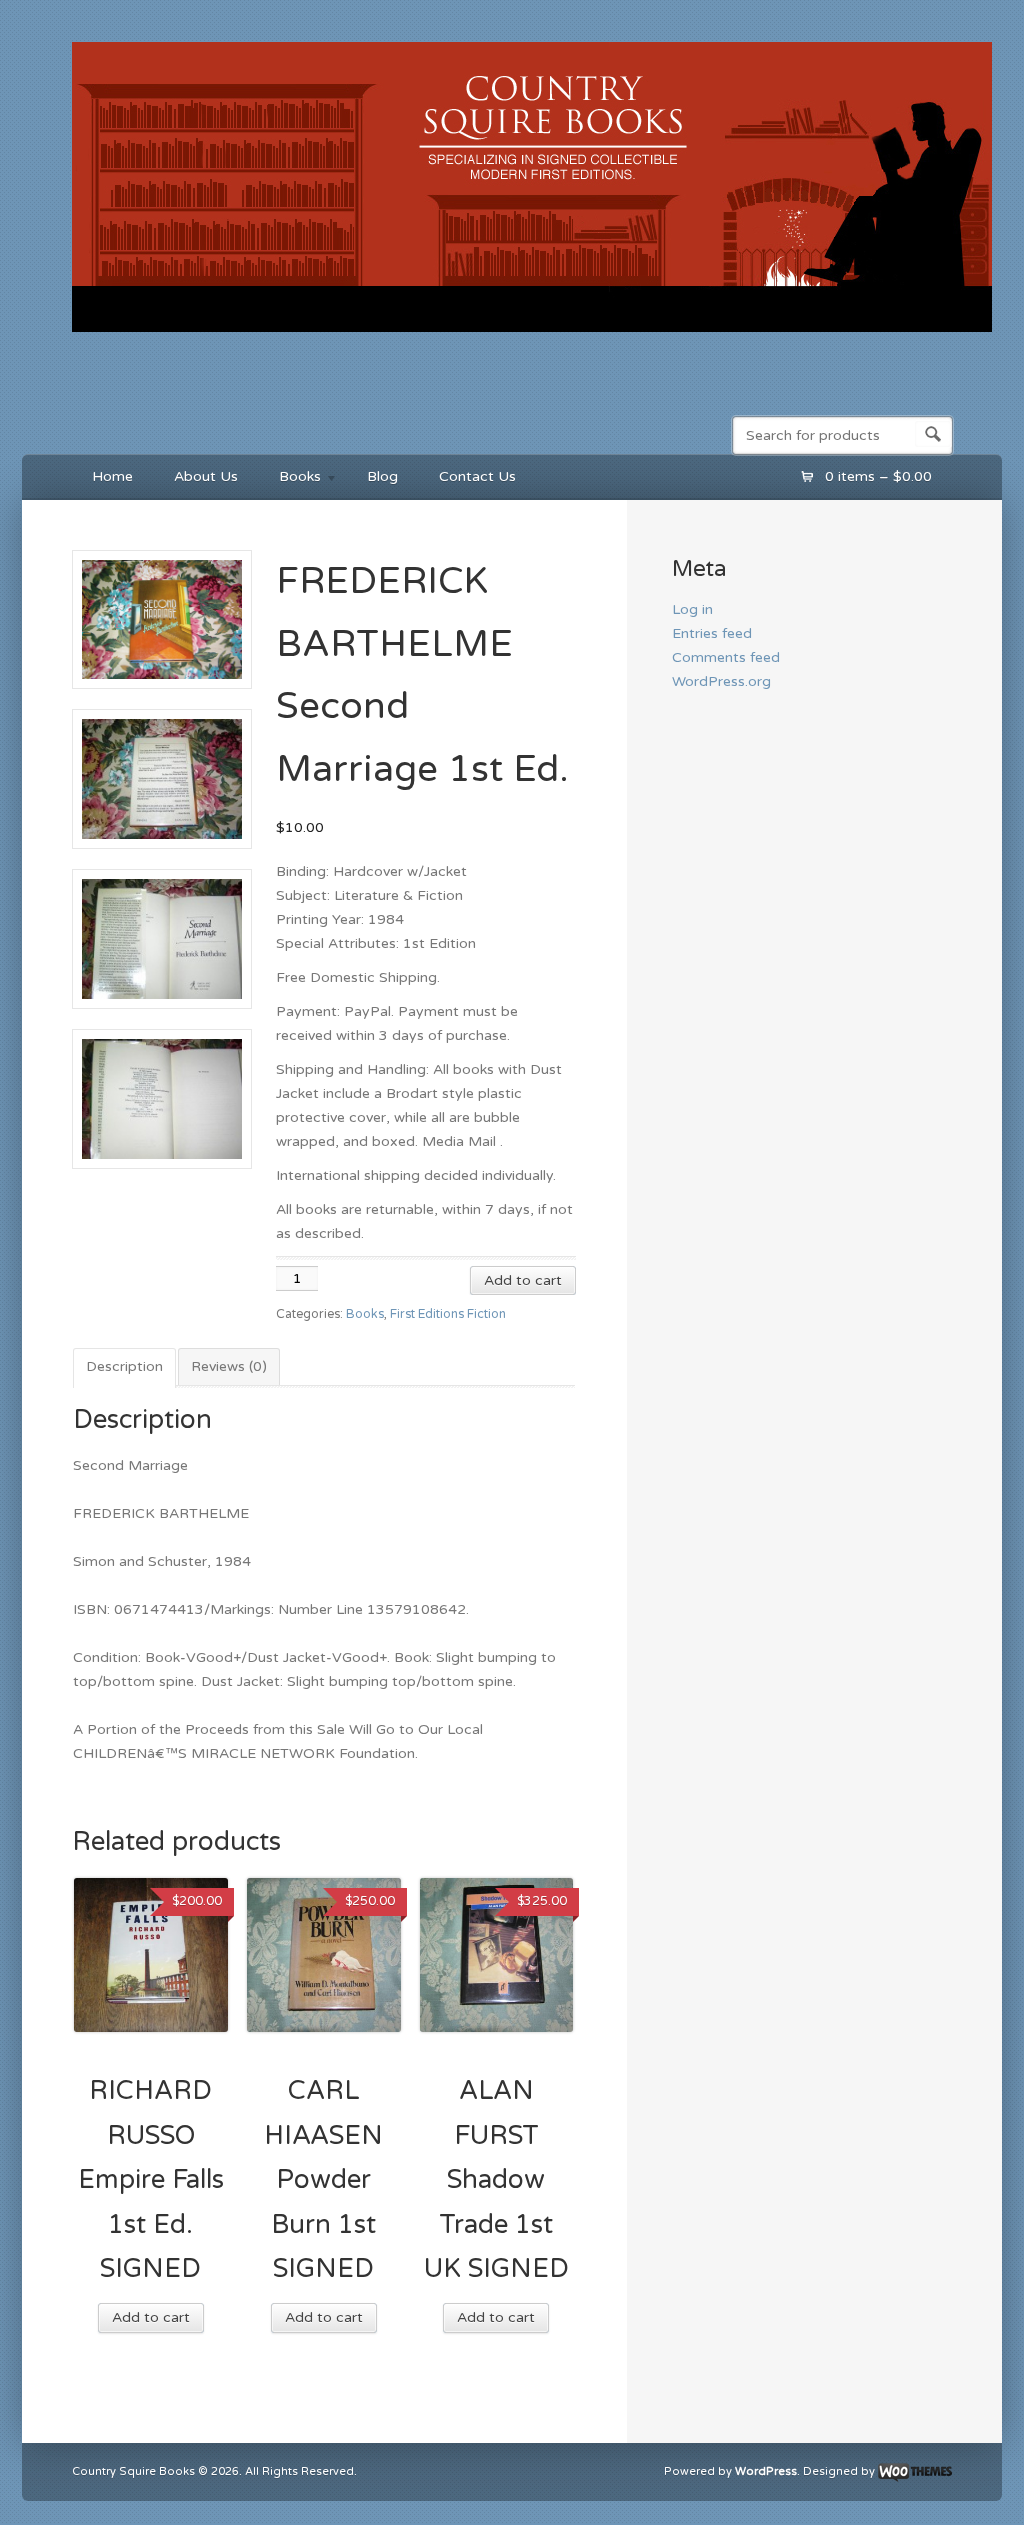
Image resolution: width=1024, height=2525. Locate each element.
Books (290, 479)
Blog (382, 476)
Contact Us (477, 476)
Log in (692, 609)
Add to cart (523, 1280)
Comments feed (726, 657)
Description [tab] (124, 1366)
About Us (206, 476)
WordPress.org (721, 681)
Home (112, 476)
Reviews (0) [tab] (229, 1366)
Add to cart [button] (151, 2317)
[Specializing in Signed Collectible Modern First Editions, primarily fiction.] (532, 336)
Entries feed (712, 633)
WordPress (766, 2472)
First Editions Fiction (448, 1314)
